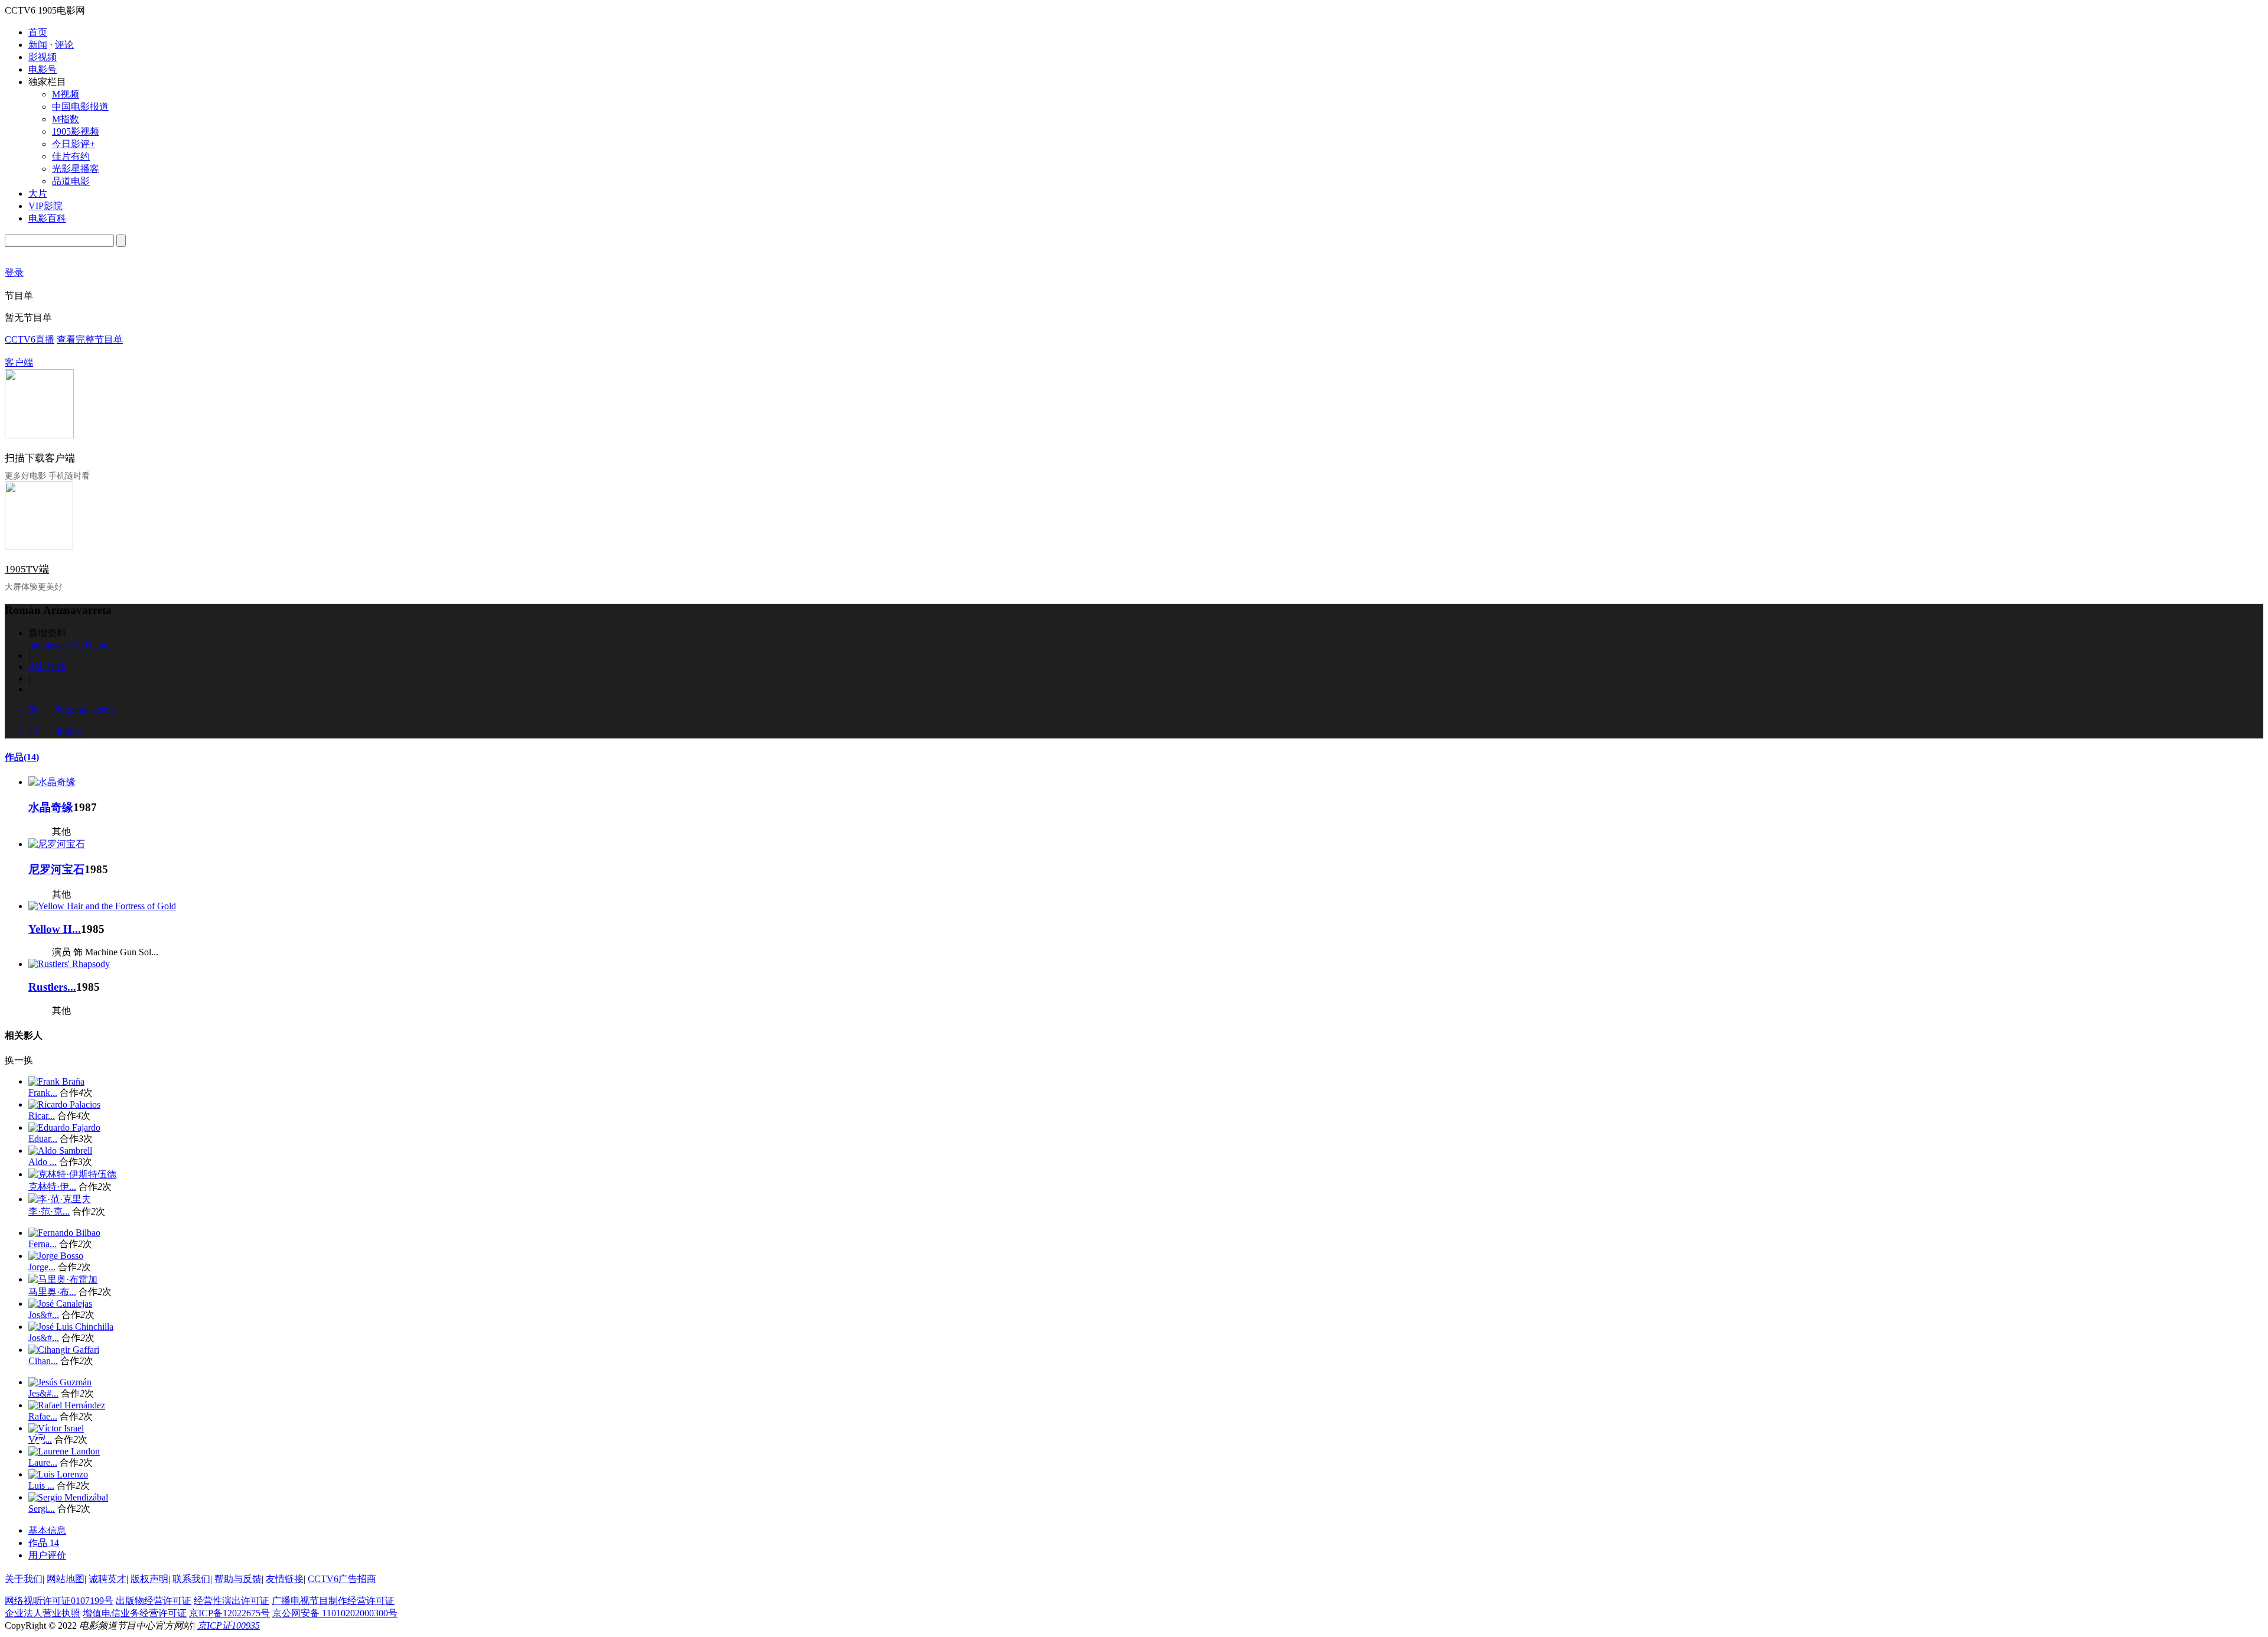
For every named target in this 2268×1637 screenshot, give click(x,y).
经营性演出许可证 (232, 1601)
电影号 (43, 69)
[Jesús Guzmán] (60, 1382)
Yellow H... (55, 929)
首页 (38, 32)
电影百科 (47, 218)
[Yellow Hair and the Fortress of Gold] (102, 906)
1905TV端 (27, 569)
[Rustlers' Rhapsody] (69, 964)
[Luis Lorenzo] (58, 1474)
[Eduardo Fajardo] (64, 1127)
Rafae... (43, 1416)
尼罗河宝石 (56, 869)
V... (40, 1439)
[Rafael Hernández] (67, 1405)
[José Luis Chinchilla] (71, 1327)
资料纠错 (47, 667)
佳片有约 (71, 156)
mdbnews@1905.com (69, 645)
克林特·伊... (52, 1187)
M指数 (66, 119)
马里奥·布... (52, 1292)
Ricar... (42, 1116)
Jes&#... (43, 1393)
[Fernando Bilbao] (64, 1233)
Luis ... (41, 1485)
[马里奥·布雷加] (63, 1279)
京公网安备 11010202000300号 (335, 1613)
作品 (22, 757)
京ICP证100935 (229, 1625)
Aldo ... (43, 1162)
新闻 (38, 45)
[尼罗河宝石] (57, 844)
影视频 (43, 57)
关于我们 (24, 1579)
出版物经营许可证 (154, 1601)
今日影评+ (74, 144)
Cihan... (43, 1361)
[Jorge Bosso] (56, 1256)
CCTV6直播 (30, 339)
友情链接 (285, 1579)
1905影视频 (76, 131)
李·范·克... (49, 1211)
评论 (64, 45)
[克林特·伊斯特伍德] (72, 1174)
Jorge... (42, 1267)
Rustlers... (52, 987)
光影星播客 (76, 169)
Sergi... (42, 1509)
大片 (38, 193)
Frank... (43, 1093)
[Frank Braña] (56, 1081)
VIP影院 (45, 206)
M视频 (66, 94)
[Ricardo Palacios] (64, 1104)
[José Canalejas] (60, 1304)
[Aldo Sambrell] (60, 1151)
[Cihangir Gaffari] (64, 1350)
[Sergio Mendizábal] (68, 1497)
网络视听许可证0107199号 (59, 1601)
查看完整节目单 (90, 339)
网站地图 (66, 1579)
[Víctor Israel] (56, 1428)
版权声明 (149, 1579)
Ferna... (43, 1244)
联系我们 (191, 1579)
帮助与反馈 (238, 1579)
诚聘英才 (107, 1579)
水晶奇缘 (51, 807)
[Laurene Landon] (64, 1451)
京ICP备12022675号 (229, 1613)
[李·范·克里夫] (60, 1199)
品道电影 (71, 181)
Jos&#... (44, 1315)
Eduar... (43, 1139)
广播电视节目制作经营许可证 (333, 1601)
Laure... (43, 1462)
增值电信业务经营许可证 (135, 1613)
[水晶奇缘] (52, 782)
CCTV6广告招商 (342, 1579)
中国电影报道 (80, 107)
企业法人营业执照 (43, 1613)
